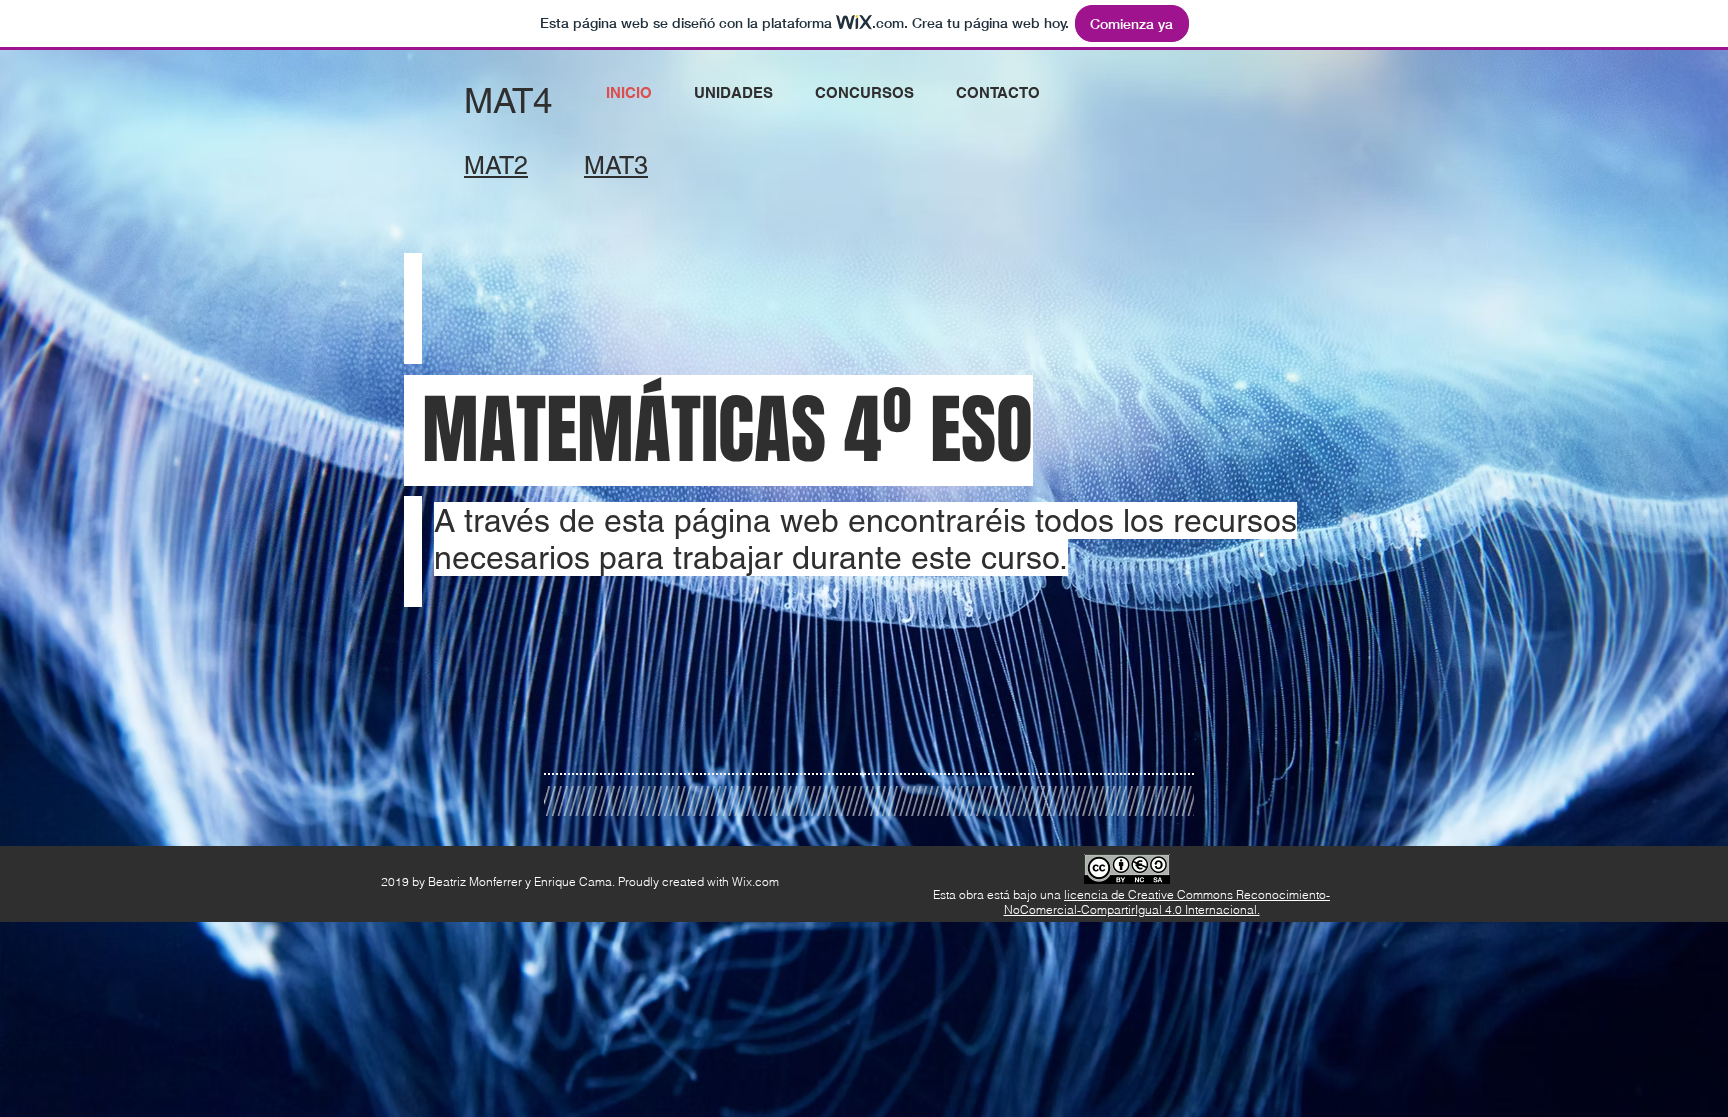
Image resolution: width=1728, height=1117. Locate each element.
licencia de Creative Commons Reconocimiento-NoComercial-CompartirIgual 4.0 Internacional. (1167, 902)
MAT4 (508, 100)
